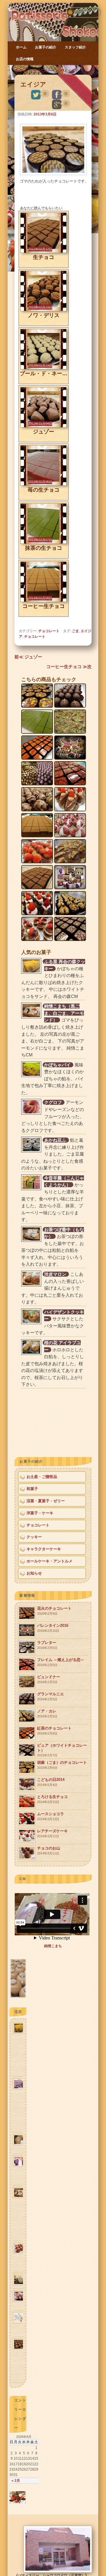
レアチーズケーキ (52, 1833)
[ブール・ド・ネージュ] (43, 368)
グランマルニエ (50, 1696)
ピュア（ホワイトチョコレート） (62, 1750)
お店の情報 (25, 59)
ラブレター (47, 1645)
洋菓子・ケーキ (40, 1513)
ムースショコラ (50, 1816)
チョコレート (46, 70)
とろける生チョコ (52, 1799)
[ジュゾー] (43, 426)
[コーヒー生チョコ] (43, 601)
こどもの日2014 (51, 1782)
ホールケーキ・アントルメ (49, 1561)
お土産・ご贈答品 (42, 1477)
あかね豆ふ (55, 1140)
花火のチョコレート (54, 1611)
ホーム (21, 47)
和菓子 (32, 1489)
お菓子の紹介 (46, 47)
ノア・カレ (47, 1713)
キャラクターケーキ (44, 1549)
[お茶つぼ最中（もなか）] (18, 1997)
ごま (75, 631)
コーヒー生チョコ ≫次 (69, 667)
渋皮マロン (55, 1274)
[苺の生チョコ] (43, 484)
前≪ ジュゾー (28, 657)
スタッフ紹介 (75, 47)
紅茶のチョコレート (54, 1731)
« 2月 (16, 2481)
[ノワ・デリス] (43, 310)
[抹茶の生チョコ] (43, 543)
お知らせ (34, 1573)
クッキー (34, 1537)
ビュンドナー (49, 1679)
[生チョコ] (43, 252)
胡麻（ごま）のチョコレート (62, 1765)
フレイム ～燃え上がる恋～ (61, 1662)
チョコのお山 (49, 1850)
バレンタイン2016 (53, 1628)
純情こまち (53, 1946)
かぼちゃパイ (57, 1065)
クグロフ (53, 1102)
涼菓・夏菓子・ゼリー (46, 1501)
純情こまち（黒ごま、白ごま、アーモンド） (64, 1013)
